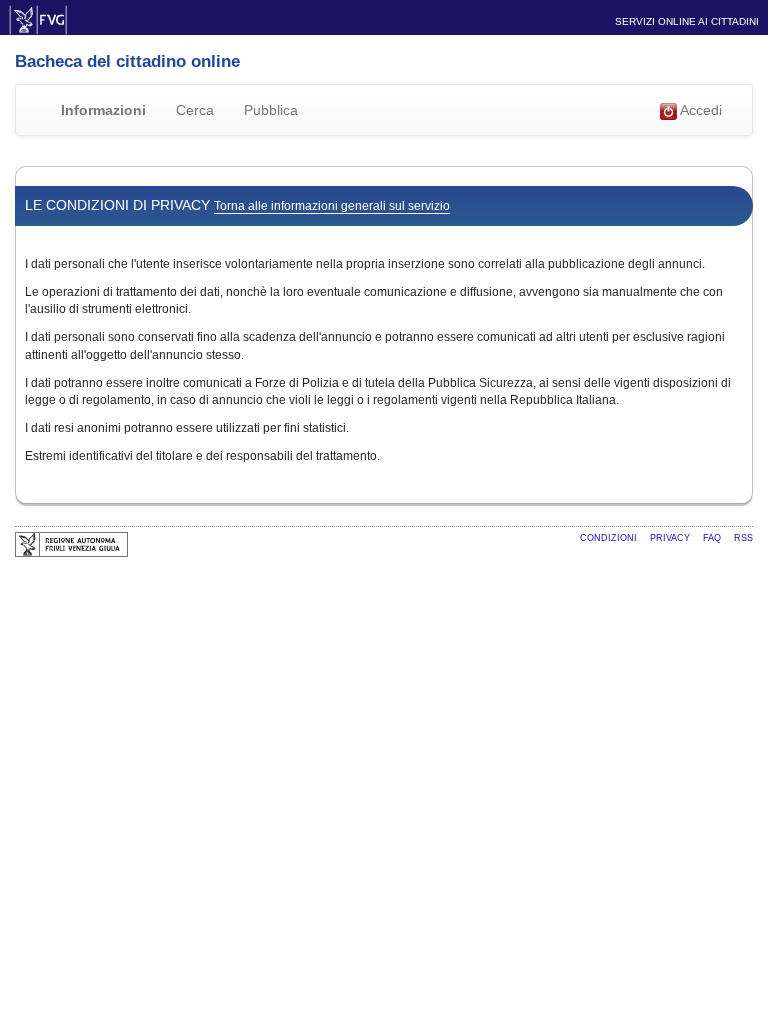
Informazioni (103, 110)
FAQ (713, 538)
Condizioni (610, 538)
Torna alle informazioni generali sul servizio (332, 206)
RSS (743, 538)
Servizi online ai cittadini (687, 21)
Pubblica (271, 110)
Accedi (699, 110)
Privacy (671, 538)
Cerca (195, 110)
